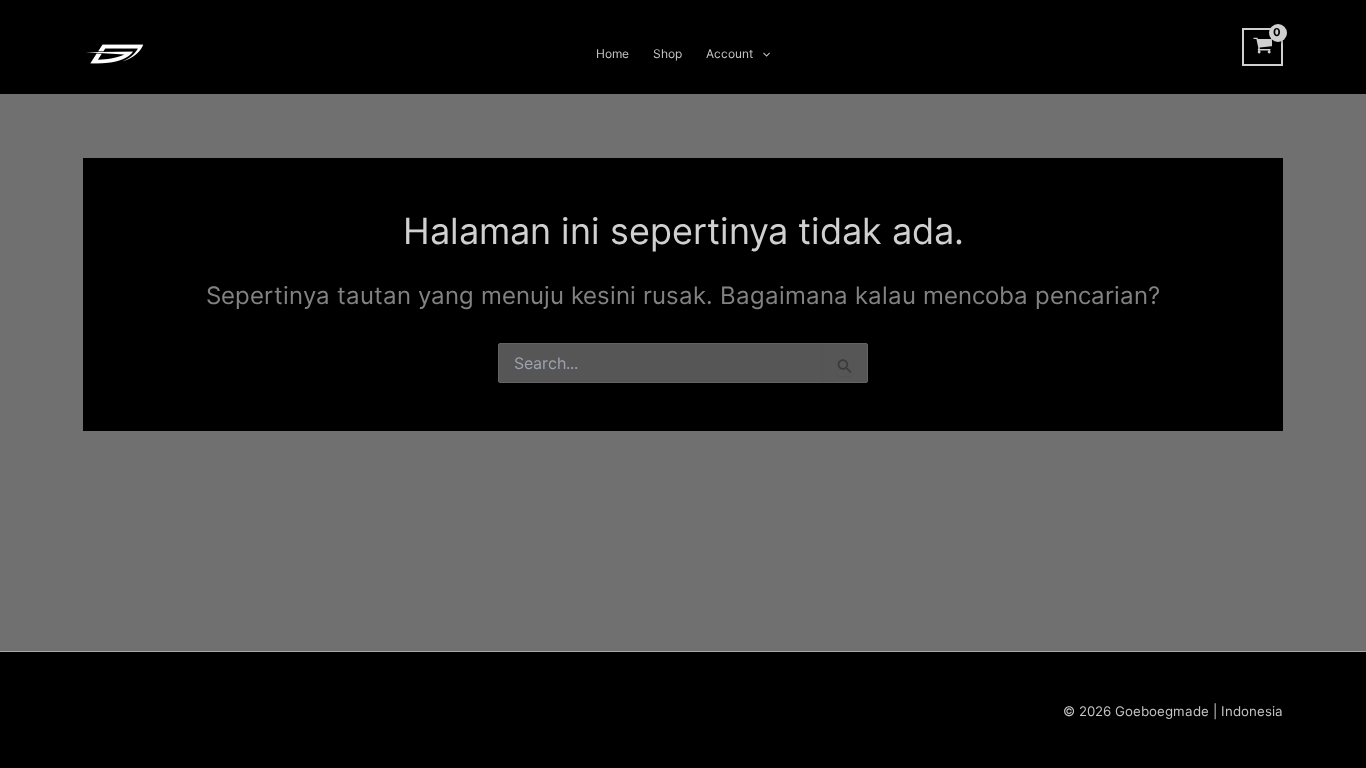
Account (729, 53)
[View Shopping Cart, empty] (1262, 47)
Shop (667, 53)
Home (612, 53)
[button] (761, 54)
